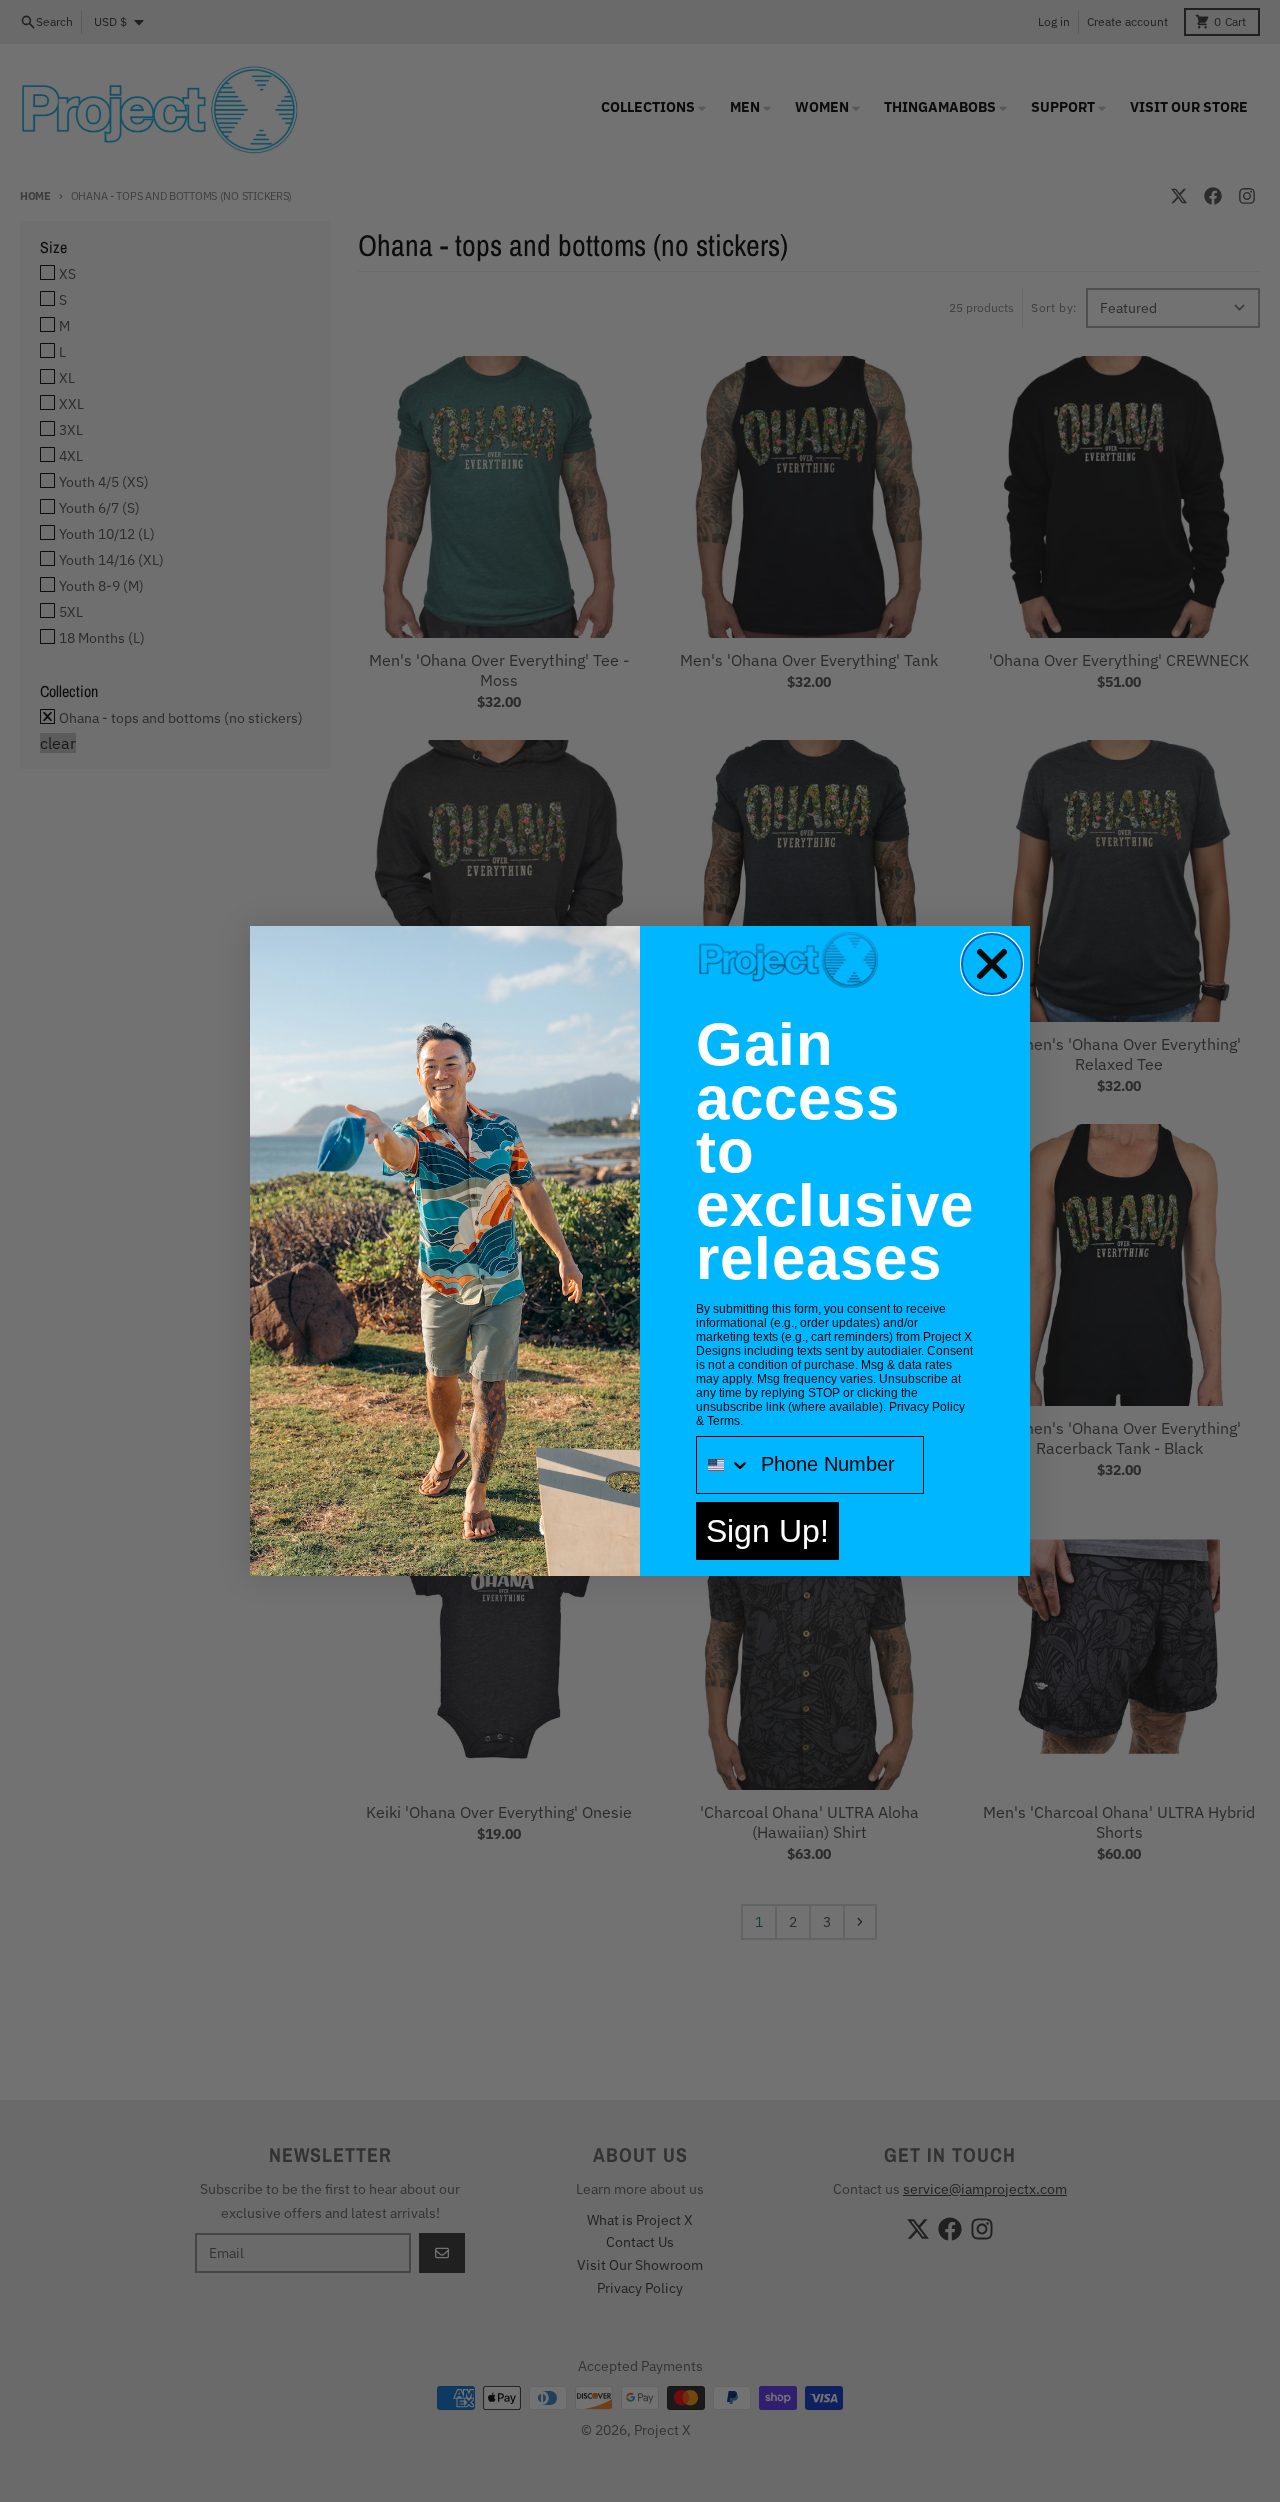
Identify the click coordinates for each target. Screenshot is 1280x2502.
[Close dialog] (992, 964)
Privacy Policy (927, 1407)
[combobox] (724, 1465)
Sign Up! (767, 1531)
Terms (723, 1421)
